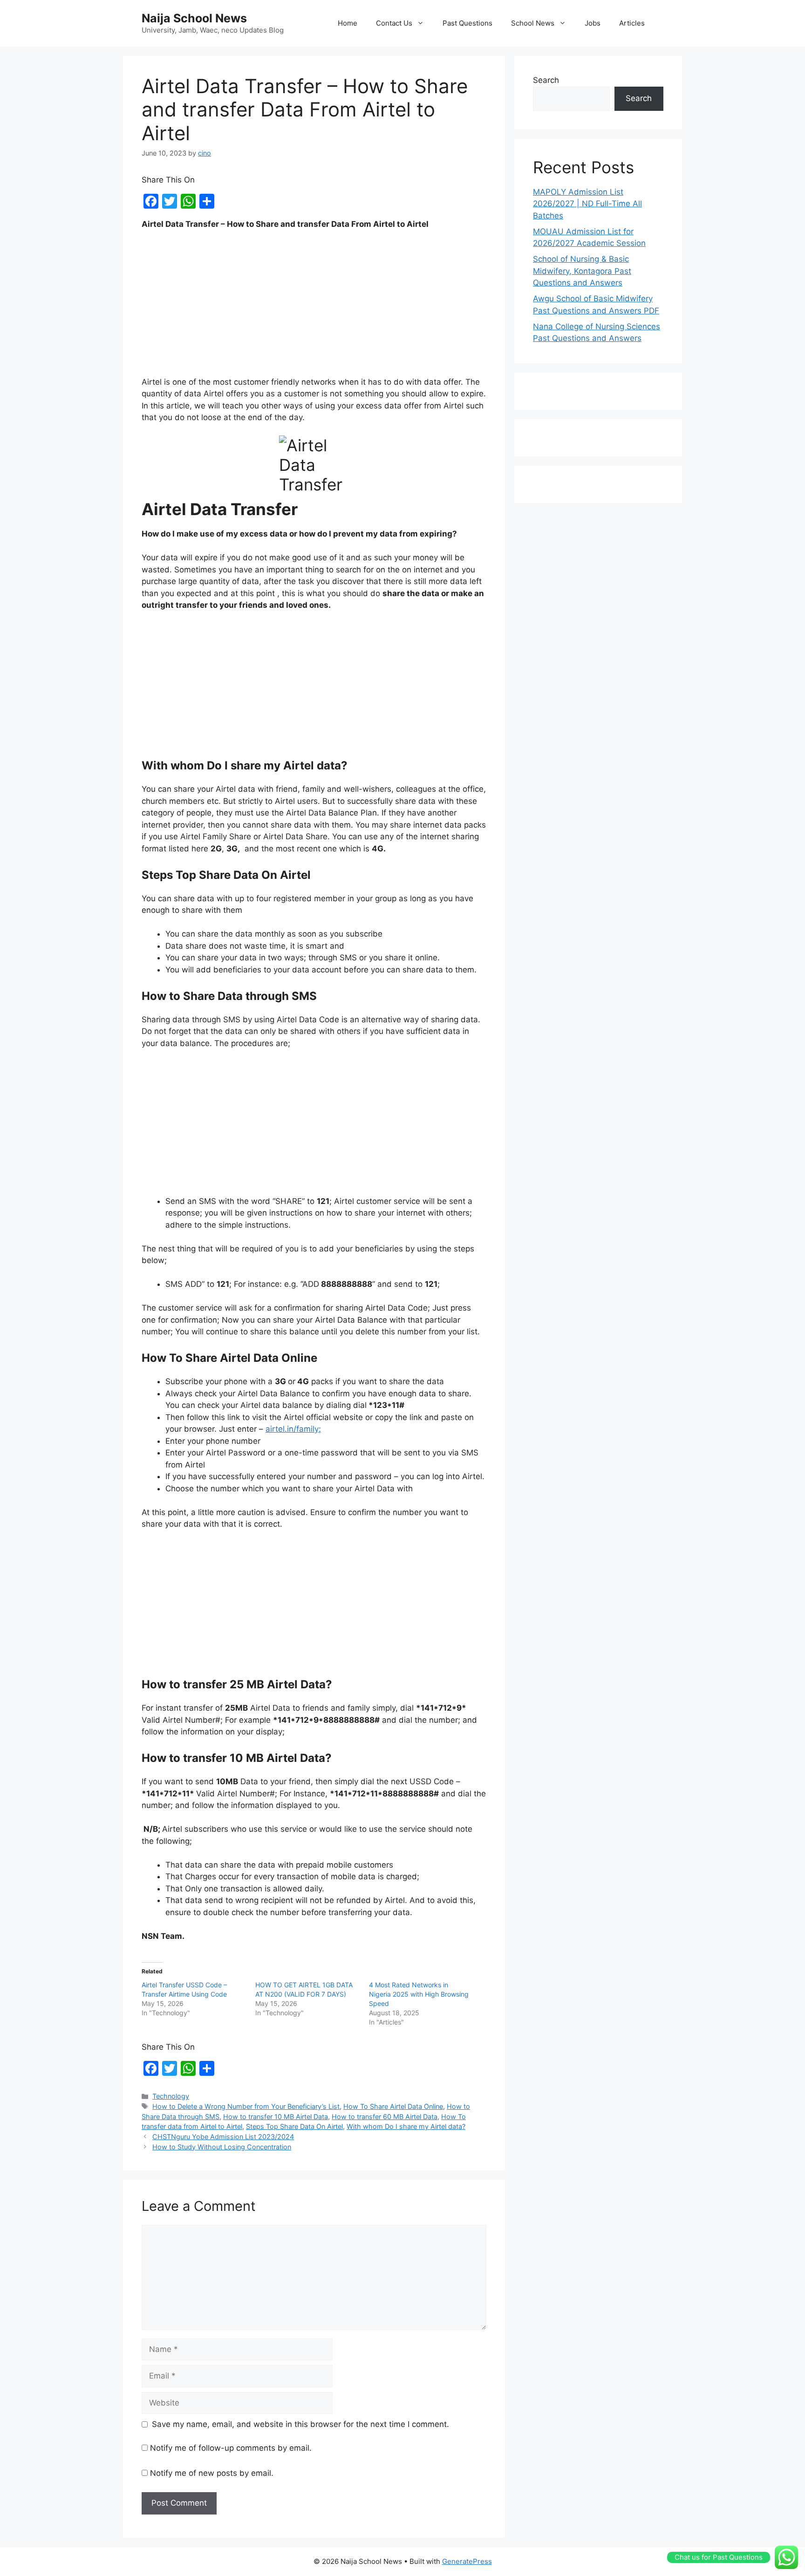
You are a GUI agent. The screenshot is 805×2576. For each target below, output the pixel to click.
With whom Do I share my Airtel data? (406, 2126)
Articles (632, 23)
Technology (171, 2096)
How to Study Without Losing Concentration (222, 2147)
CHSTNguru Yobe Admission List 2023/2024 (223, 2137)
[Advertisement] (314, 307)
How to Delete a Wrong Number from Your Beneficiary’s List (246, 2106)
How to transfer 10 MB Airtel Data (276, 2117)
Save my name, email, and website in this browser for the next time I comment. (300, 2424)
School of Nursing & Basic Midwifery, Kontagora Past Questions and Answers (582, 271)
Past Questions (467, 23)
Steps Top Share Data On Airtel (294, 2126)
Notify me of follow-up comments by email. (231, 2448)
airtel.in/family (292, 1429)
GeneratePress (467, 2561)
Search (546, 80)
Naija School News (194, 18)
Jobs (593, 23)
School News (533, 23)
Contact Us (394, 23)
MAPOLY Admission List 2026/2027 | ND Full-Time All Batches (587, 204)
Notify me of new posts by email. (212, 2473)
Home (348, 23)
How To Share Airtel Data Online (393, 2106)
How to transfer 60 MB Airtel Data (385, 2117)
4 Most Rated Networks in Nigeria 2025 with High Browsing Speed (419, 1994)
